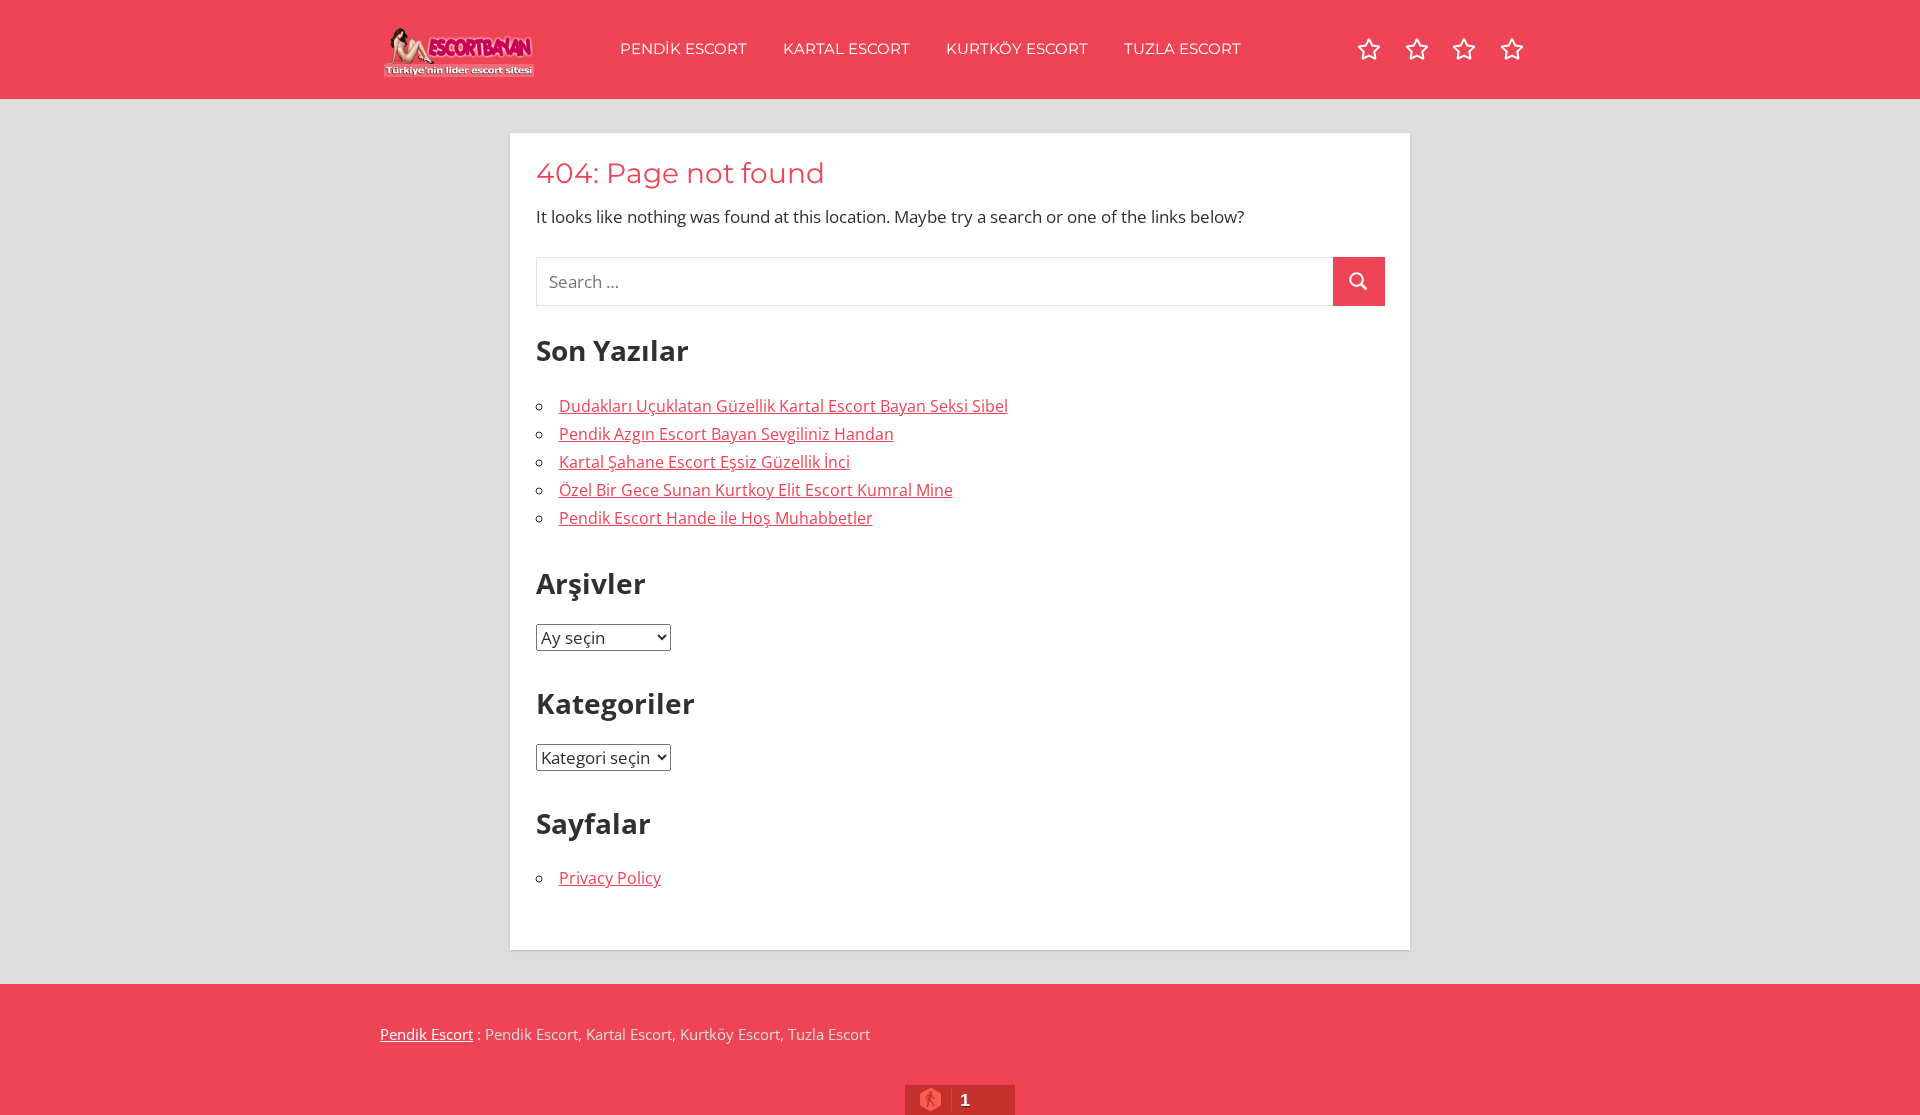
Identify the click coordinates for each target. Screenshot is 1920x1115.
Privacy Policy (610, 878)
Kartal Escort (846, 48)
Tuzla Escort (1182, 48)
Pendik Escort (683, 48)
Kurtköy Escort (1017, 48)
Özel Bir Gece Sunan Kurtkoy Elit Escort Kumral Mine (756, 490)
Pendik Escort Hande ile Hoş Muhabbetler (716, 518)
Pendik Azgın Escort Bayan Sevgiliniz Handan (726, 434)
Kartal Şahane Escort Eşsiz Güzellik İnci (704, 462)
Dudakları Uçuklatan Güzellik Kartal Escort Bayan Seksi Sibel (783, 406)
